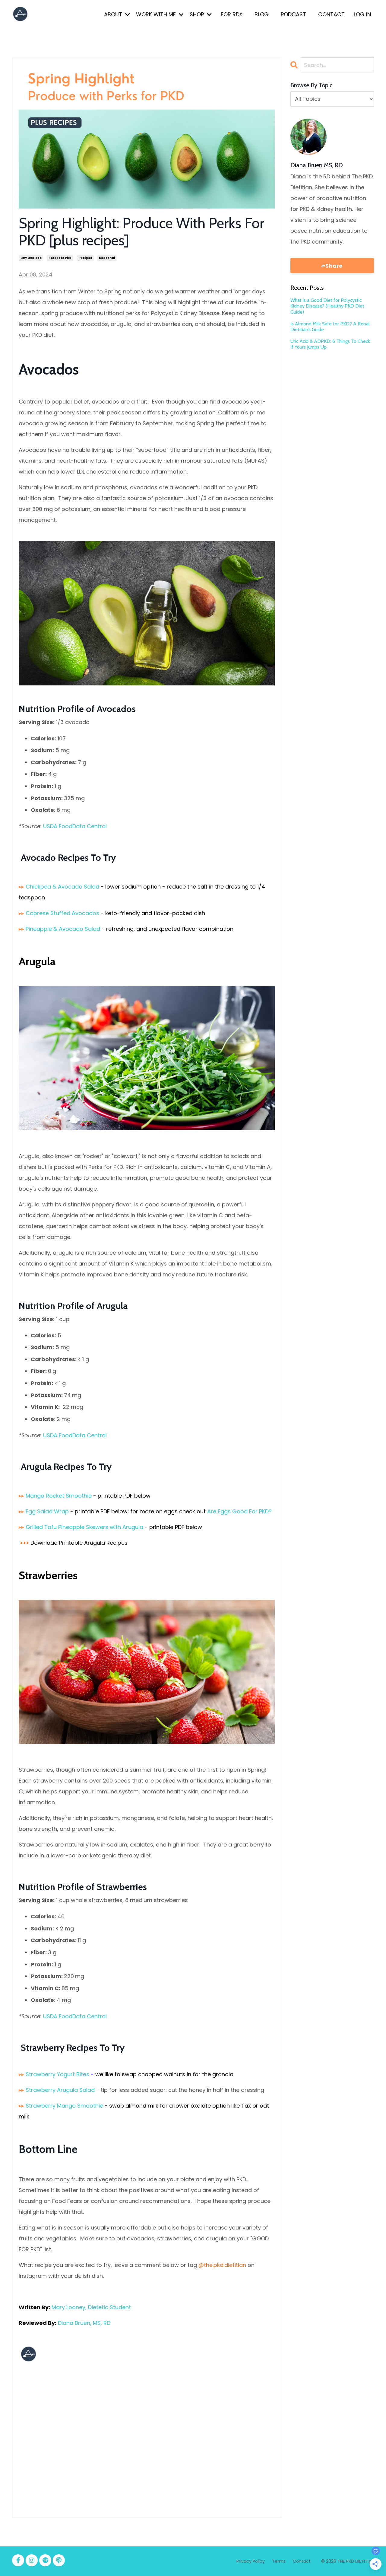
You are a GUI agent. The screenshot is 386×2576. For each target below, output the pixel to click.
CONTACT (331, 14)
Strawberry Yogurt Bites (57, 2074)
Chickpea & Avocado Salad (62, 887)
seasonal (107, 258)
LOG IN (362, 14)
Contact (302, 2561)
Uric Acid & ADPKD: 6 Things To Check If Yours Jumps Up (330, 344)
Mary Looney (68, 2307)
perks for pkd (60, 258)
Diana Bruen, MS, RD (84, 2323)
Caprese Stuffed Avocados (62, 913)
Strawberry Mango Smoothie (64, 2106)
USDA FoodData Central (75, 826)
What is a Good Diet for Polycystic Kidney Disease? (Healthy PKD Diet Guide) (327, 306)
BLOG (262, 14)
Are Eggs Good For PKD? (239, 1511)
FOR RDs (232, 14)
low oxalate (31, 258)
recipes (85, 258)
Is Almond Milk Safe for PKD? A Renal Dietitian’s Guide (330, 327)
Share (334, 266)
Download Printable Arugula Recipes (79, 1543)
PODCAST (293, 14)
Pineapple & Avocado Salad (63, 929)
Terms (279, 2561)
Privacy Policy (251, 2561)
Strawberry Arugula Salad (60, 2090)
